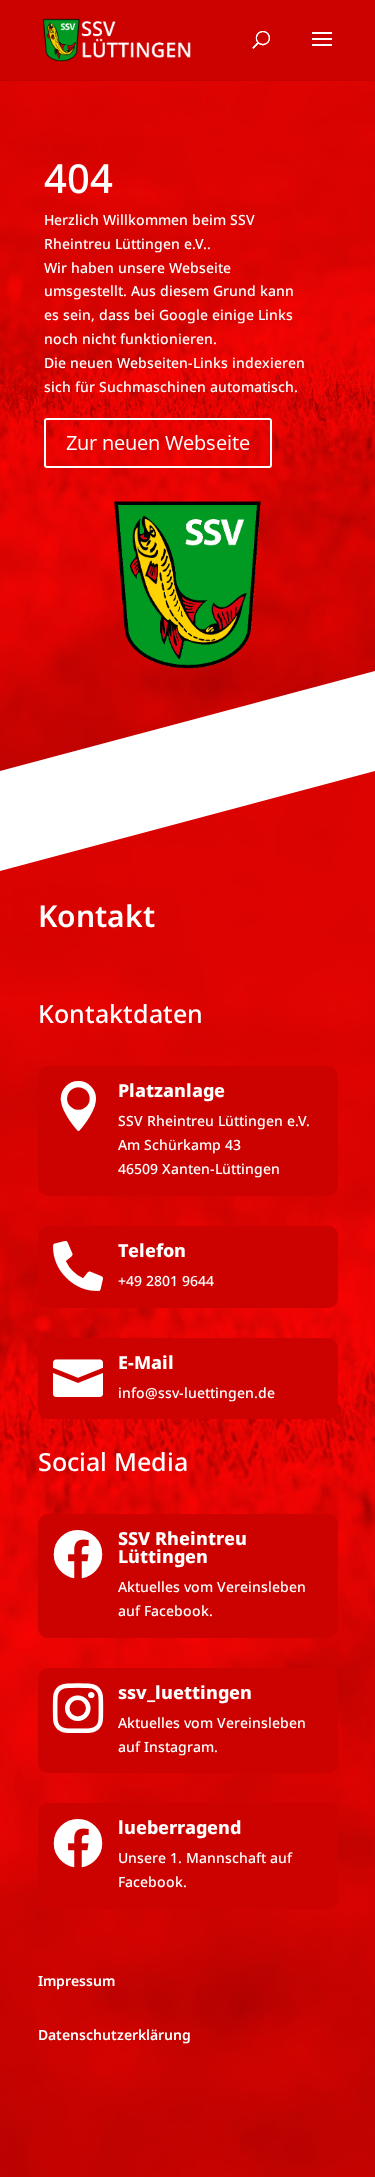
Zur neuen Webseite (158, 442)
